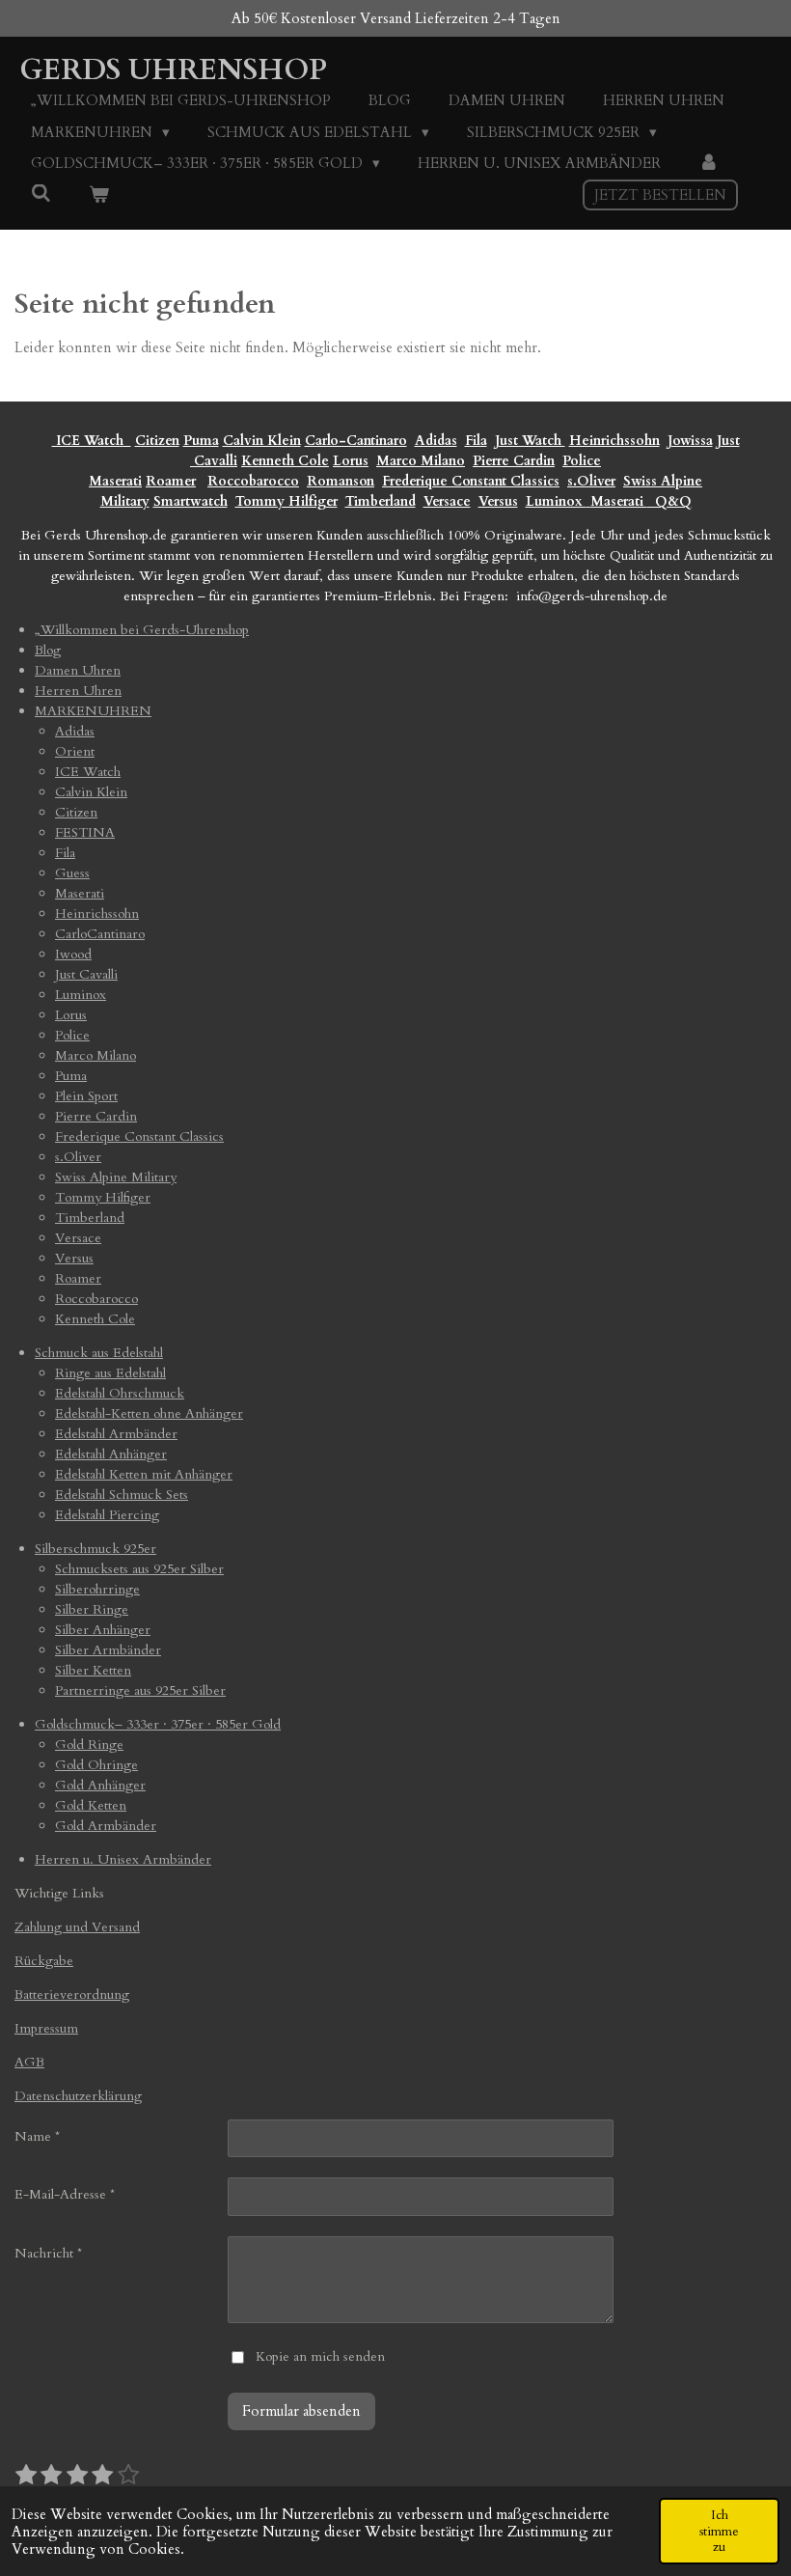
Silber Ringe (92, 1609)
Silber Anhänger (103, 1630)
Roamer (171, 481)
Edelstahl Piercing (107, 1515)
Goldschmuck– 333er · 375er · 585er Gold (158, 1724)
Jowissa (690, 441)
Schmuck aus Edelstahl (99, 1353)
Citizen (157, 441)
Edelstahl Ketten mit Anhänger (144, 1474)
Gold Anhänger (100, 1785)
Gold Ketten (91, 1805)
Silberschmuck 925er (95, 1549)
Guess (72, 873)
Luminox (556, 501)
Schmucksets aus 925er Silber (139, 1569)
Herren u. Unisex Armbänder (123, 1859)
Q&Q (669, 501)
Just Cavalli (86, 974)
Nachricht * (48, 2253)
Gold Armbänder (106, 1826)
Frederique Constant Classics (471, 481)
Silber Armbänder (108, 1650)
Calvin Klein (262, 441)
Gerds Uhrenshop (173, 70)
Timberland (381, 501)
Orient (75, 751)
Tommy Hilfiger (286, 501)
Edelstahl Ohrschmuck (120, 1393)
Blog (48, 650)
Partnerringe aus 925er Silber (140, 1690)
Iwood (73, 954)
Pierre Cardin (514, 461)
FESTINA (85, 832)
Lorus (351, 461)
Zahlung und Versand (77, 1927)
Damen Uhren (78, 670)
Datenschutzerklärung (78, 2096)
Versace (447, 501)
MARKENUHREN (93, 711)
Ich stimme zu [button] (719, 2531)
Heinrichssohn (614, 441)
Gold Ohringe (96, 1765)
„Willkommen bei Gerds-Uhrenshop (142, 630)
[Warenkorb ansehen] (99, 195)
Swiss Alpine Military (116, 1177)
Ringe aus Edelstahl (110, 1373)
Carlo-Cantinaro (356, 441)
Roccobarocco (253, 481)
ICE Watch (88, 772)
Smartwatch (191, 501)
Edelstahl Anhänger (111, 1454)
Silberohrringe (97, 1589)
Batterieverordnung (72, 1994)
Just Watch (530, 441)
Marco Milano (421, 461)
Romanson (341, 481)
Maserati (115, 481)
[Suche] (41, 194)
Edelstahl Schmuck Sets (122, 1495)
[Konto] (709, 164)
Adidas (436, 441)
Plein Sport (86, 1096)
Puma (201, 441)
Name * (37, 2136)
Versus (498, 501)
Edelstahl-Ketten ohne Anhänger (149, 1413)
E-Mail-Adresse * (65, 2194)
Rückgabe (44, 1961)
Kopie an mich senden (320, 2356)
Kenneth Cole (285, 461)
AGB (29, 2062)
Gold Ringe (89, 1745)
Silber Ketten (93, 1670)
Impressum (46, 2028)
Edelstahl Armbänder (116, 1434)
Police (582, 461)
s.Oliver (591, 481)
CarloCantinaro (100, 934)
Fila (476, 441)
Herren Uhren (78, 691)
